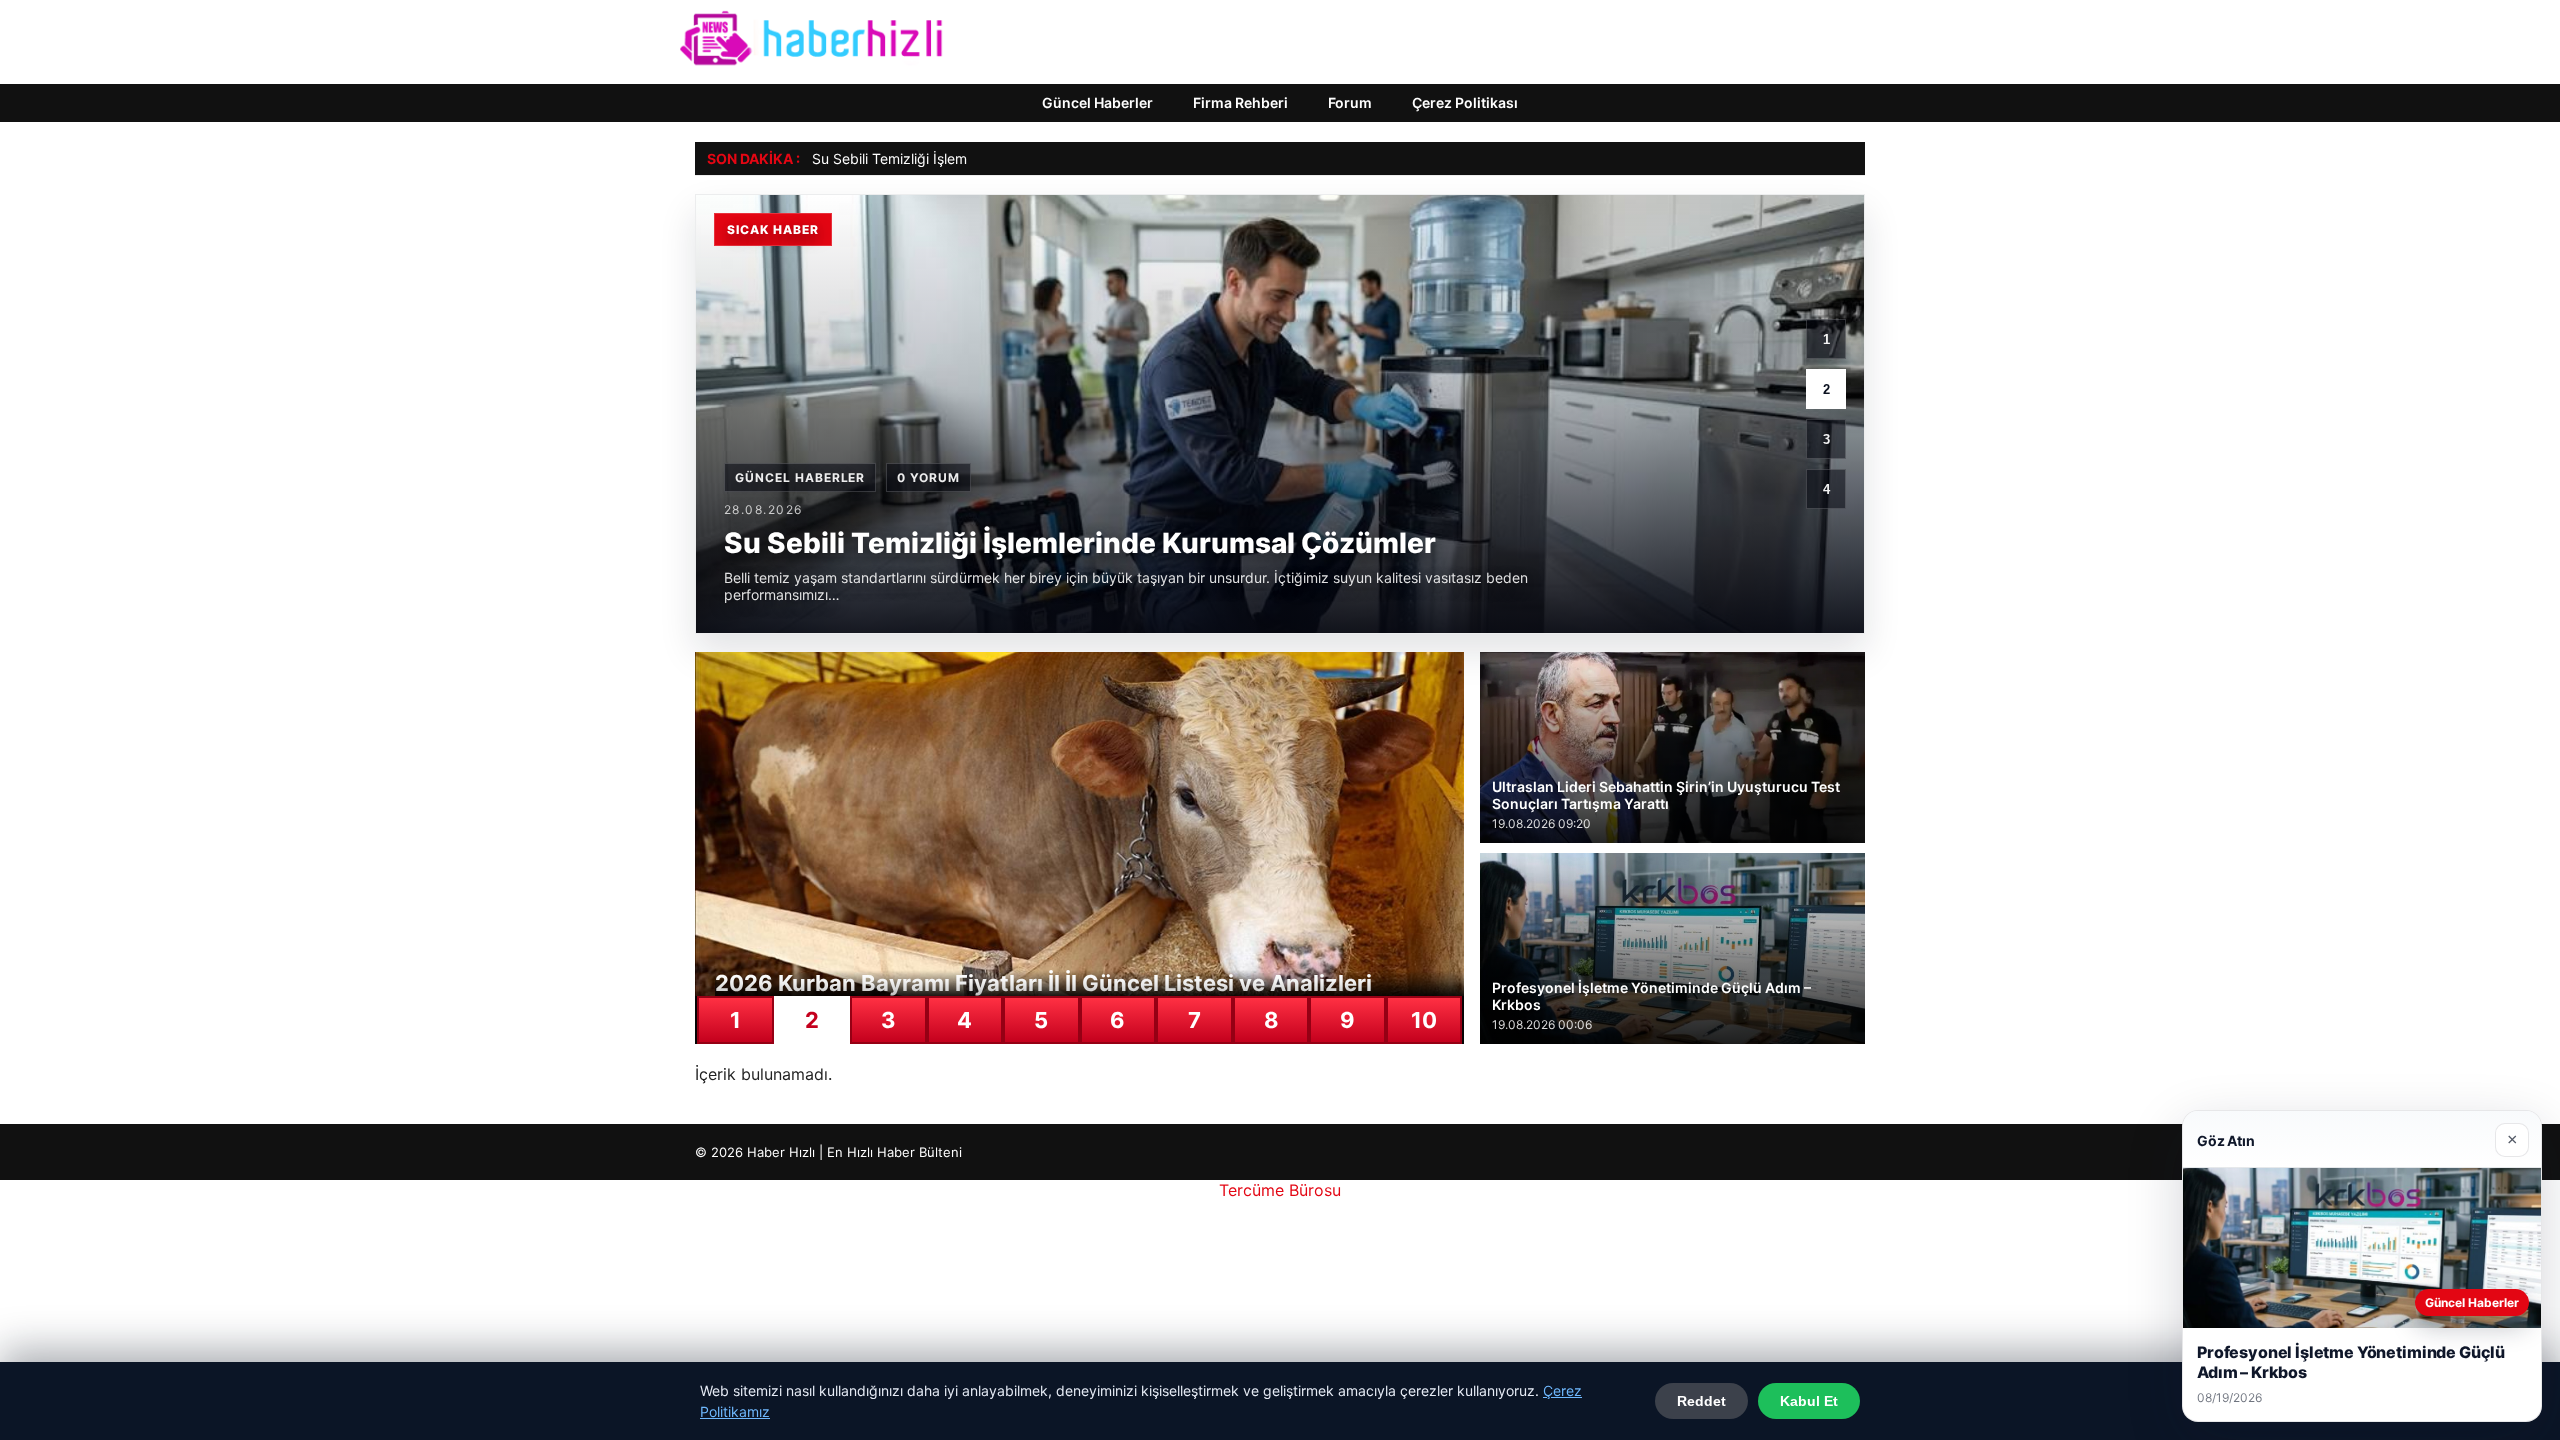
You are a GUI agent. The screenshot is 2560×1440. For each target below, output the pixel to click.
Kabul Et (1809, 1401)
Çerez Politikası (1465, 102)
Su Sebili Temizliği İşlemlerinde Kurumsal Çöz (958, 158)
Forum (1350, 102)
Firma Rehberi (1240, 102)
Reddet (1701, 1401)
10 (1424, 1020)
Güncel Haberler (1097, 102)
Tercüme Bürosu (1280, 1190)
